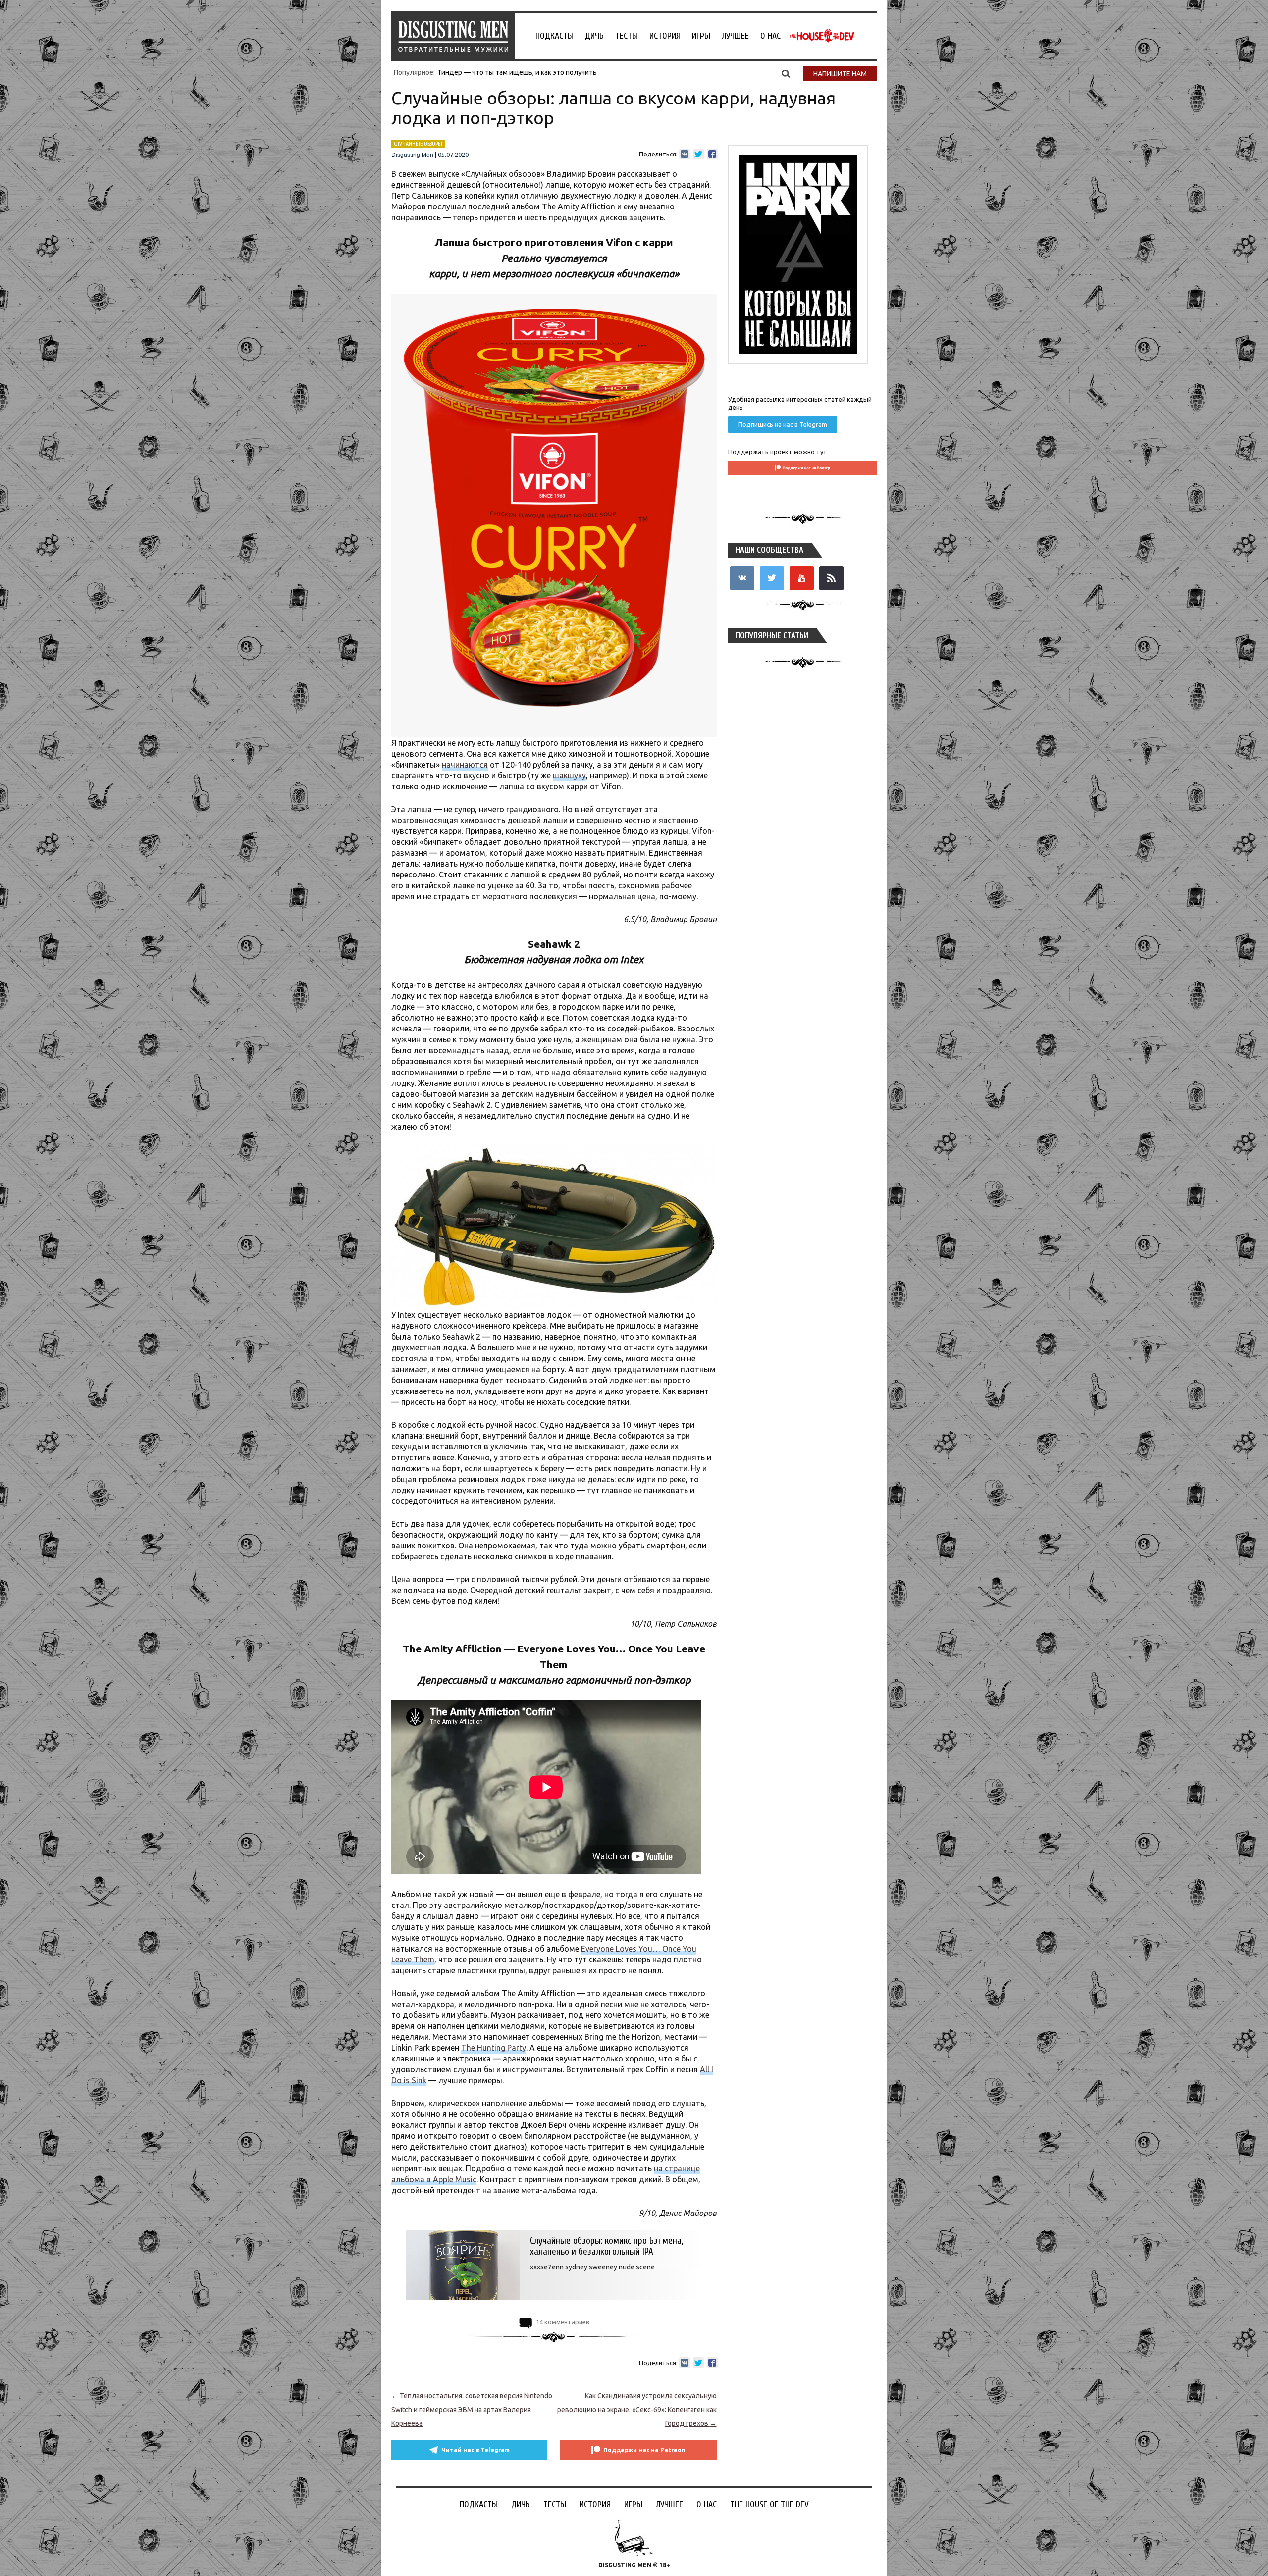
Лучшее (735, 36)
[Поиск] (786, 73)
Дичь (594, 36)
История (665, 36)
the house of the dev (822, 36)
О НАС (770, 36)
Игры (701, 36)
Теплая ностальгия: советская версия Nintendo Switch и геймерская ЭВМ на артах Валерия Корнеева (472, 2410)
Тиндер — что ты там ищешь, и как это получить (517, 72)
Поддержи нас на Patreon (644, 2450)
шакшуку (569, 775)
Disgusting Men (412, 155)
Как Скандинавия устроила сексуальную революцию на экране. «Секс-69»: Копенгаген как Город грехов (637, 2410)
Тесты (627, 36)
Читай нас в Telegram (475, 2450)
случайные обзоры (418, 144)
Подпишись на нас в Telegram (783, 424)
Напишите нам (840, 74)
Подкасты (555, 36)
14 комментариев (563, 2322)
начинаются (465, 765)
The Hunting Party (494, 2048)
